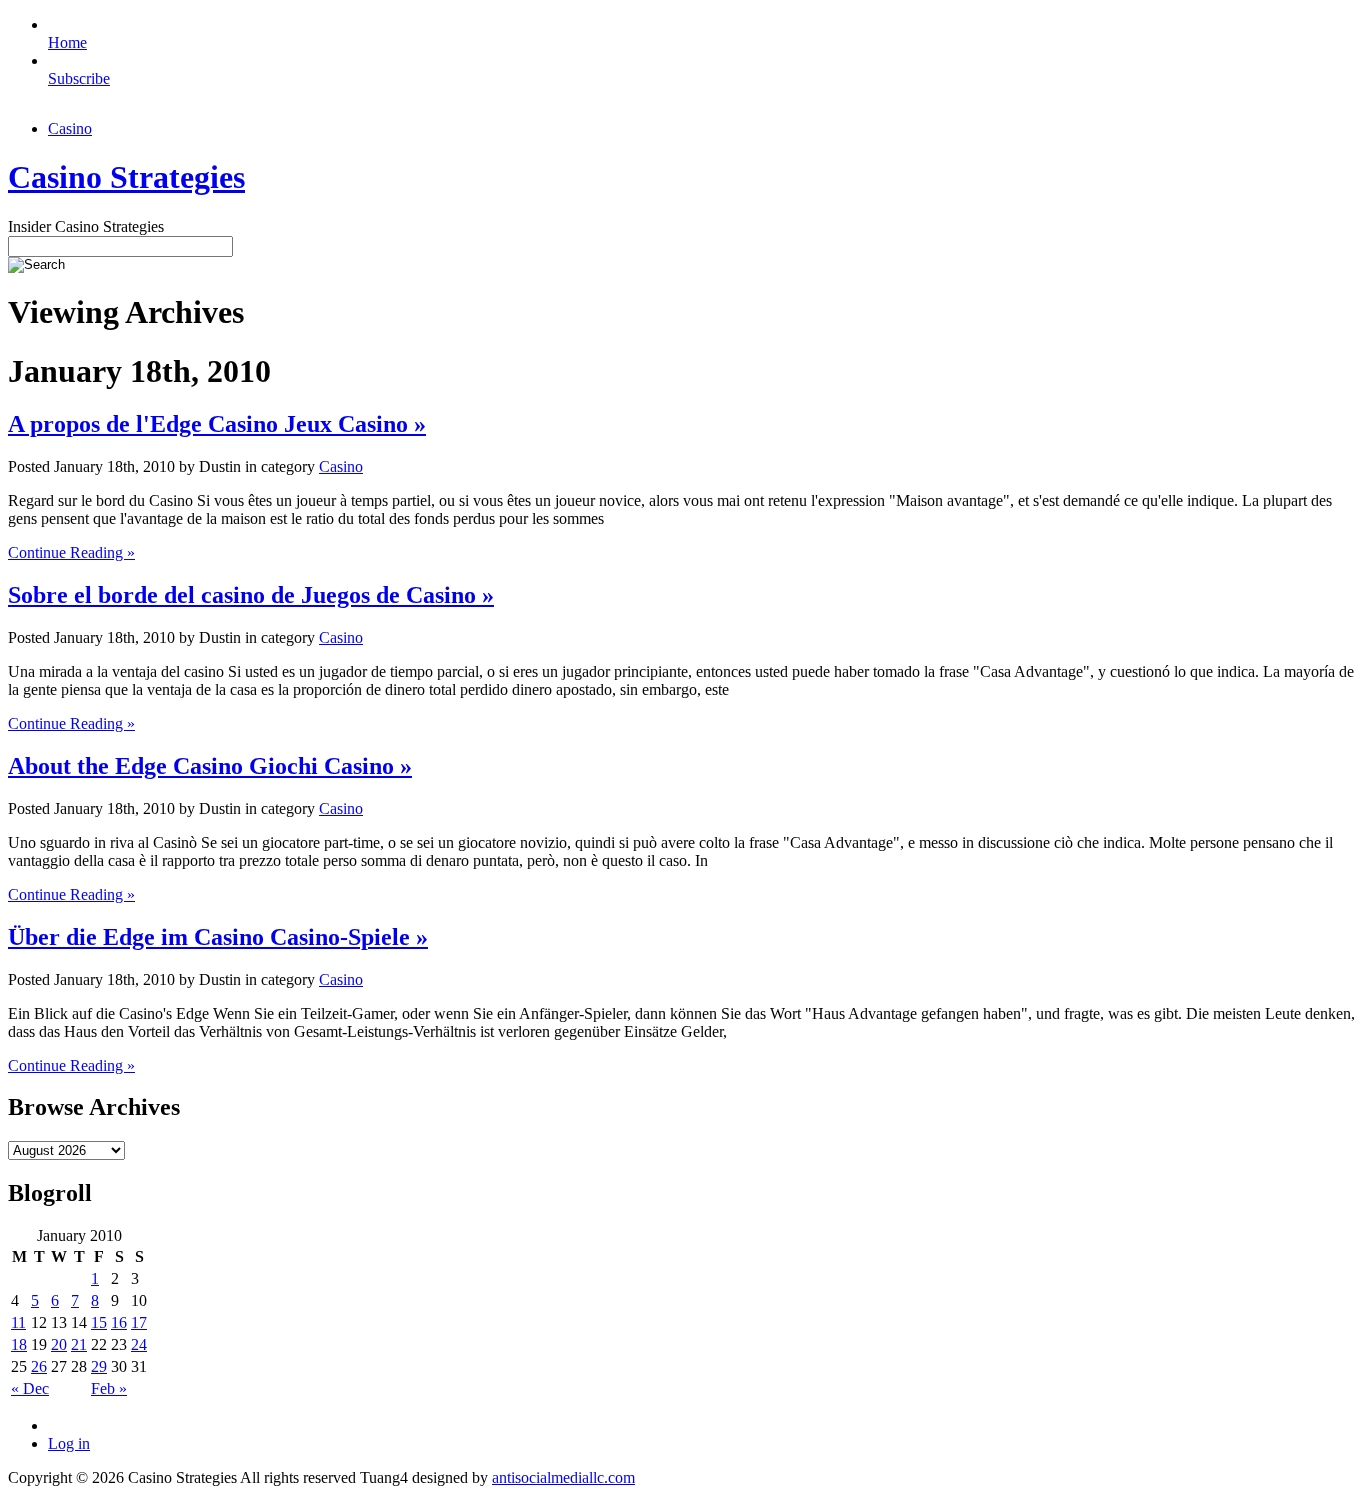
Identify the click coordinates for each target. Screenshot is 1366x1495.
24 (139, 1344)
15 (99, 1322)
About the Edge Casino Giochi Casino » (210, 766)
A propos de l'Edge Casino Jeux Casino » (217, 424)
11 (18, 1322)
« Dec (30, 1388)
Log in (69, 1443)
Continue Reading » (71, 552)
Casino (70, 128)
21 (79, 1344)
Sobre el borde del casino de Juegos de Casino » (251, 595)
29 (99, 1366)
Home (67, 42)
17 (139, 1322)
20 (59, 1344)
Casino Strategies (126, 177)
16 (119, 1322)
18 (19, 1344)
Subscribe (79, 78)
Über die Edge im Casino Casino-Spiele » (218, 937)
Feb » (109, 1388)
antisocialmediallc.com (563, 1477)
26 (39, 1366)
